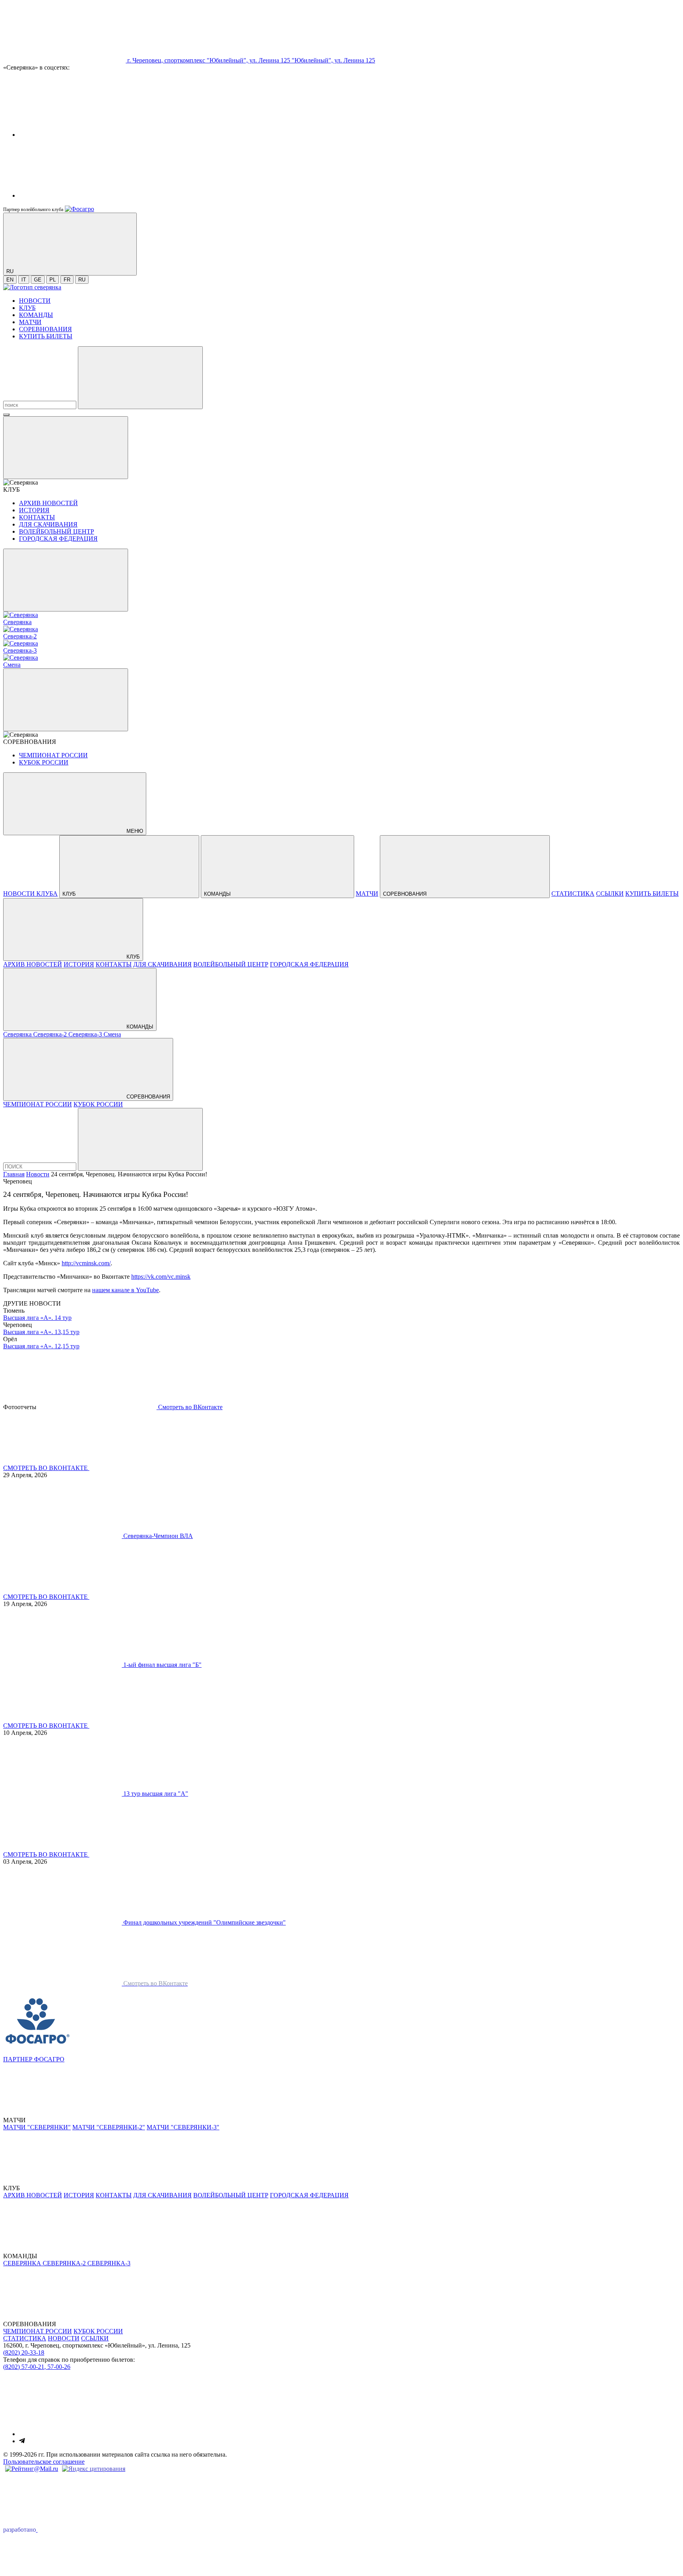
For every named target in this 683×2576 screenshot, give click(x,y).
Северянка (18, 1034)
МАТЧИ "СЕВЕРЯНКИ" (37, 2127)
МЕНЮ (134, 831)
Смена (112, 1034)
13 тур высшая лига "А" (156, 1794)
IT (24, 280)
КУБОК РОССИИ (44, 762)
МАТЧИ (30, 322)
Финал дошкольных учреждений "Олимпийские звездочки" (205, 1922)
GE (38, 280)
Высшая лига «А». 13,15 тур (41, 1332)
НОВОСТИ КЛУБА (30, 894)
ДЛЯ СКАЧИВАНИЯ (48, 524)
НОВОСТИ (35, 301)
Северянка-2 (51, 1034)
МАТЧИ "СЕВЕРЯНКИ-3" (183, 2127)
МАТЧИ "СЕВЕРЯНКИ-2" (109, 2127)
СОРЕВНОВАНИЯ (45, 329)
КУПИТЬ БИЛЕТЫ (46, 336)
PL (53, 280)
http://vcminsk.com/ (86, 1263)
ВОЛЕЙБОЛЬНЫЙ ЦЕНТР (57, 531)
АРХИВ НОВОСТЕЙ (48, 503)
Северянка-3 (86, 1034)
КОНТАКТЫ (37, 517)
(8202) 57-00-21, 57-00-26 (37, 2367)
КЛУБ (27, 308)
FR (67, 280)
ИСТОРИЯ (34, 510)
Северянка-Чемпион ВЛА (158, 1536)
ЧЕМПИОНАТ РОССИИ (53, 755)
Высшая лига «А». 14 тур (37, 1318)
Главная (14, 1174)
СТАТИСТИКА (573, 894)
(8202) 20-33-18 (24, 2352)
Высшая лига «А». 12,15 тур (41, 1346)
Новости (38, 1174)
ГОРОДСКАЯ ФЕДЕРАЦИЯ (58, 539)
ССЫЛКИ (610, 894)
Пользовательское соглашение (44, 2462)
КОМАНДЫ (36, 315)
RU (82, 280)
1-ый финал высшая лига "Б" (162, 1665)
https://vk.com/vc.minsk (161, 1277)
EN (10, 280)
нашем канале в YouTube (125, 1290)
